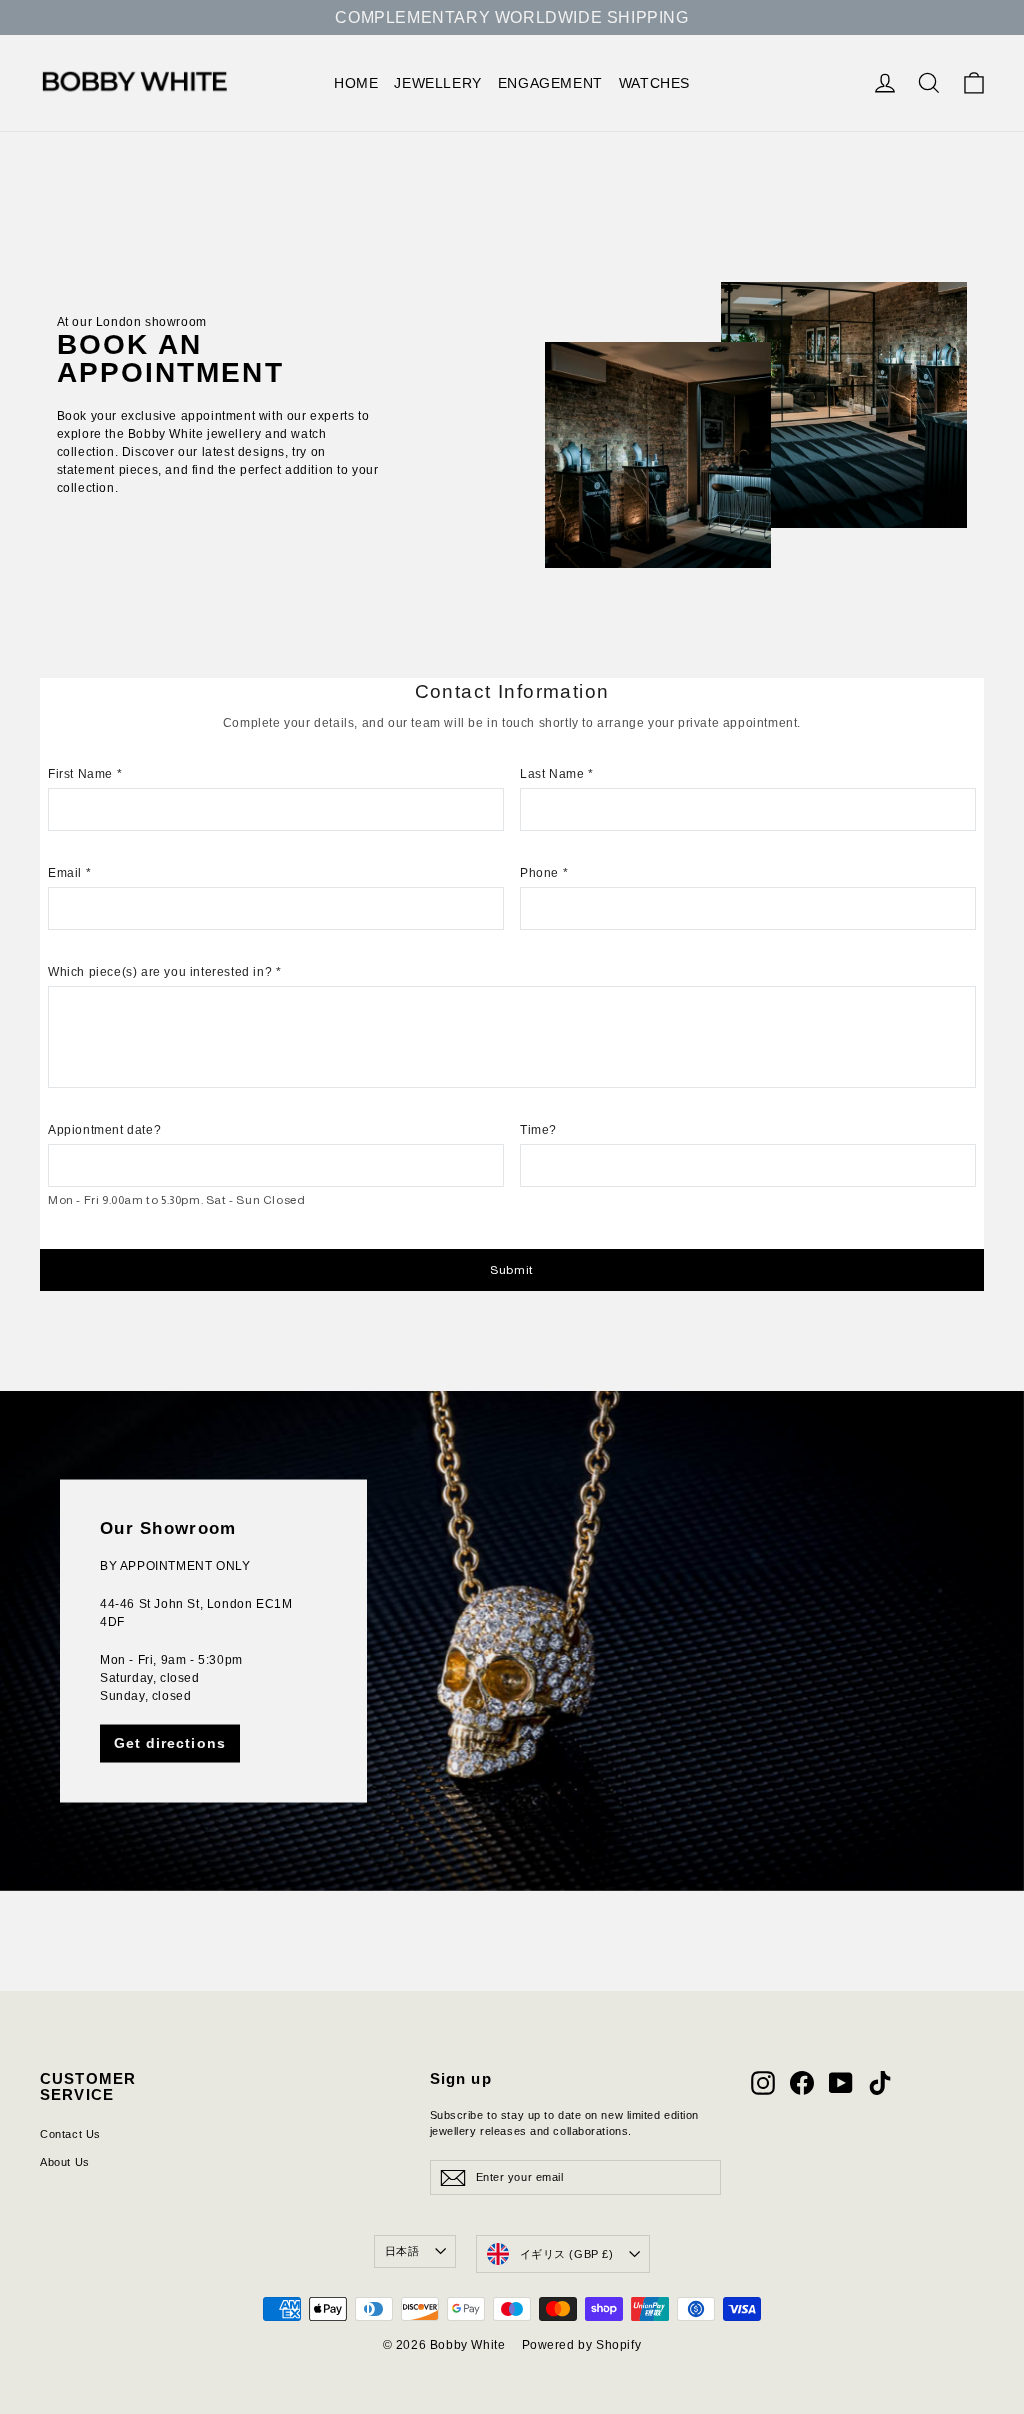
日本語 (402, 2251)
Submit (512, 1270)
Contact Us (70, 2134)
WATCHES (654, 83)
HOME (356, 83)
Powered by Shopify (582, 2345)
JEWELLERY (437, 83)
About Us (65, 2162)
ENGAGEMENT (550, 83)
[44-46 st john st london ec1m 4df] (512, 1641)
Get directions (170, 1743)
